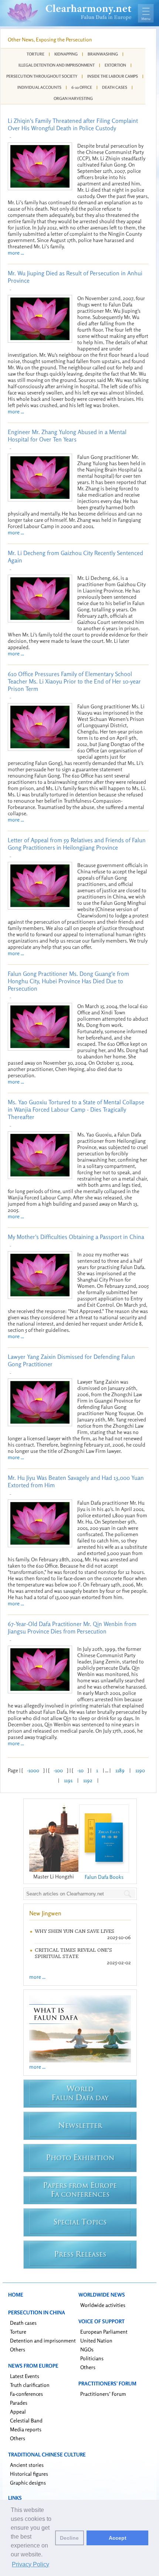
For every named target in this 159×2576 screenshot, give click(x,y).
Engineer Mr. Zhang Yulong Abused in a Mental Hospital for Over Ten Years (67, 436)
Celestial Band (26, 2420)
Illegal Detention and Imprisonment (57, 65)
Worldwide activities (103, 2305)
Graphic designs (28, 2483)
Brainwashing (103, 54)
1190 (140, 1770)
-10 (80, 1770)
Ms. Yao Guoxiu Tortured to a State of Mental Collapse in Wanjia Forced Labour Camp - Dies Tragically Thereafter (76, 1109)
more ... (16, 253)
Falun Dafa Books (104, 1877)
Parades (19, 2403)
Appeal (18, 2412)
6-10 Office (82, 87)
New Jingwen (45, 1913)
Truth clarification (30, 2385)
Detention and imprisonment (43, 2340)
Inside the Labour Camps (113, 76)
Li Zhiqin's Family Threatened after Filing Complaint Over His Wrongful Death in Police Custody (73, 124)
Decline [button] (69, 2538)
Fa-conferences (26, 2394)
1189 (120, 1770)
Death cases (23, 2323)
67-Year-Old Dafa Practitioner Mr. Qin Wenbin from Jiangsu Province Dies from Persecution (72, 1628)
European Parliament (104, 2332)
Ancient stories (27, 2465)
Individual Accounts (39, 87)
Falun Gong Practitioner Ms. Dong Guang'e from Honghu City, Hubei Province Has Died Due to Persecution (68, 981)
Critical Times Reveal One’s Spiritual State (73, 1953)
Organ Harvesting (73, 98)
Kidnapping (66, 54)
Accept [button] (118, 2538)
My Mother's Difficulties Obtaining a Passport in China (76, 1237)
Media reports (26, 2429)
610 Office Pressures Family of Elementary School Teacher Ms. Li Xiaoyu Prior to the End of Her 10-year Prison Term (74, 681)
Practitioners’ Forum (103, 2394)
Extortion (115, 65)
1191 (68, 1780)
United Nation (96, 2340)
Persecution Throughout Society (42, 76)
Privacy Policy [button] (31, 2564)
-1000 (33, 1770)
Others (18, 2349)
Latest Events (25, 2376)
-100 (58, 1770)
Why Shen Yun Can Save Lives (75, 1931)
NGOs (87, 2349)
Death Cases (115, 87)
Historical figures (29, 2474)
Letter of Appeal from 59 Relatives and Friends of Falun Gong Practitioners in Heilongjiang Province (77, 844)
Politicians (92, 2358)
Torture (35, 54)
